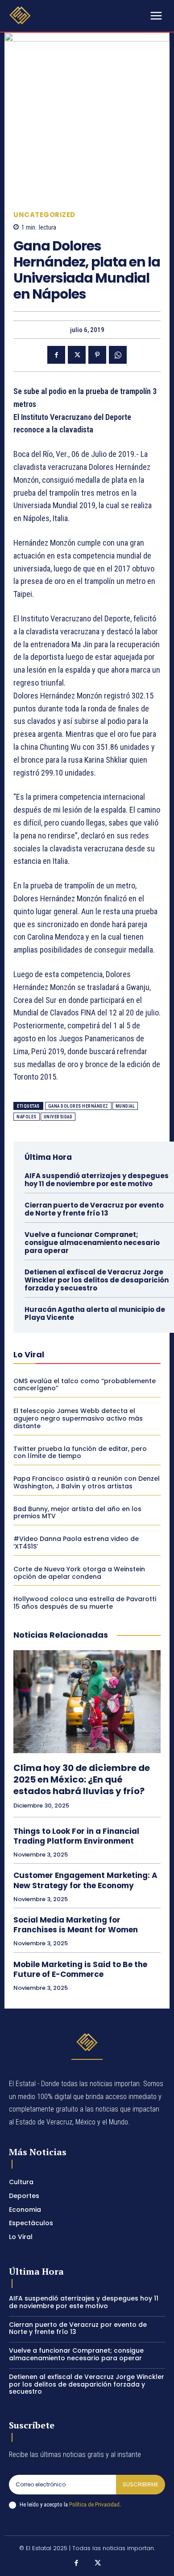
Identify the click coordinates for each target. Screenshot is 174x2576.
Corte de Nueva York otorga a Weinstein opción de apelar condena (79, 1573)
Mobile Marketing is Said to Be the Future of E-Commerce (80, 1969)
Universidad (58, 1117)
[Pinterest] (97, 355)
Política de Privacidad (94, 2504)
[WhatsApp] (118, 355)
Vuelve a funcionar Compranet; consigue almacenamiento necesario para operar (92, 1243)
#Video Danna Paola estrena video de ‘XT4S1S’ (76, 1543)
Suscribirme (141, 2484)
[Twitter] (77, 355)
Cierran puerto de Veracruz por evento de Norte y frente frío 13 (94, 1209)
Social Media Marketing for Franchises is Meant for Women (76, 1925)
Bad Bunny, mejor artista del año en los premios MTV (77, 1513)
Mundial (125, 1106)
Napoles (27, 1117)
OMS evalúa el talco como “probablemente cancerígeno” (85, 1385)
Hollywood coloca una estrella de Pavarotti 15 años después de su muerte (85, 1603)
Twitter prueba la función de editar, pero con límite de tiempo (80, 1452)
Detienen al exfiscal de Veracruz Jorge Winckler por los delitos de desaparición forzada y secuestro (97, 1280)
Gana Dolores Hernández (78, 1106)
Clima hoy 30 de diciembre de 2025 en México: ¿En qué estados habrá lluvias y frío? (82, 1779)
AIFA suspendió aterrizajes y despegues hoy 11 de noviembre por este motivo (97, 1180)
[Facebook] (56, 355)
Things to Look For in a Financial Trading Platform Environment (76, 1836)
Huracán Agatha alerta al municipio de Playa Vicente (95, 1313)
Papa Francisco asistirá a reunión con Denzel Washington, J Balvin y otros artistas (87, 1482)
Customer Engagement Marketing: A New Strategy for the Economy (85, 1880)
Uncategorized (44, 215)
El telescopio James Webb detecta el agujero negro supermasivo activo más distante (78, 1418)
